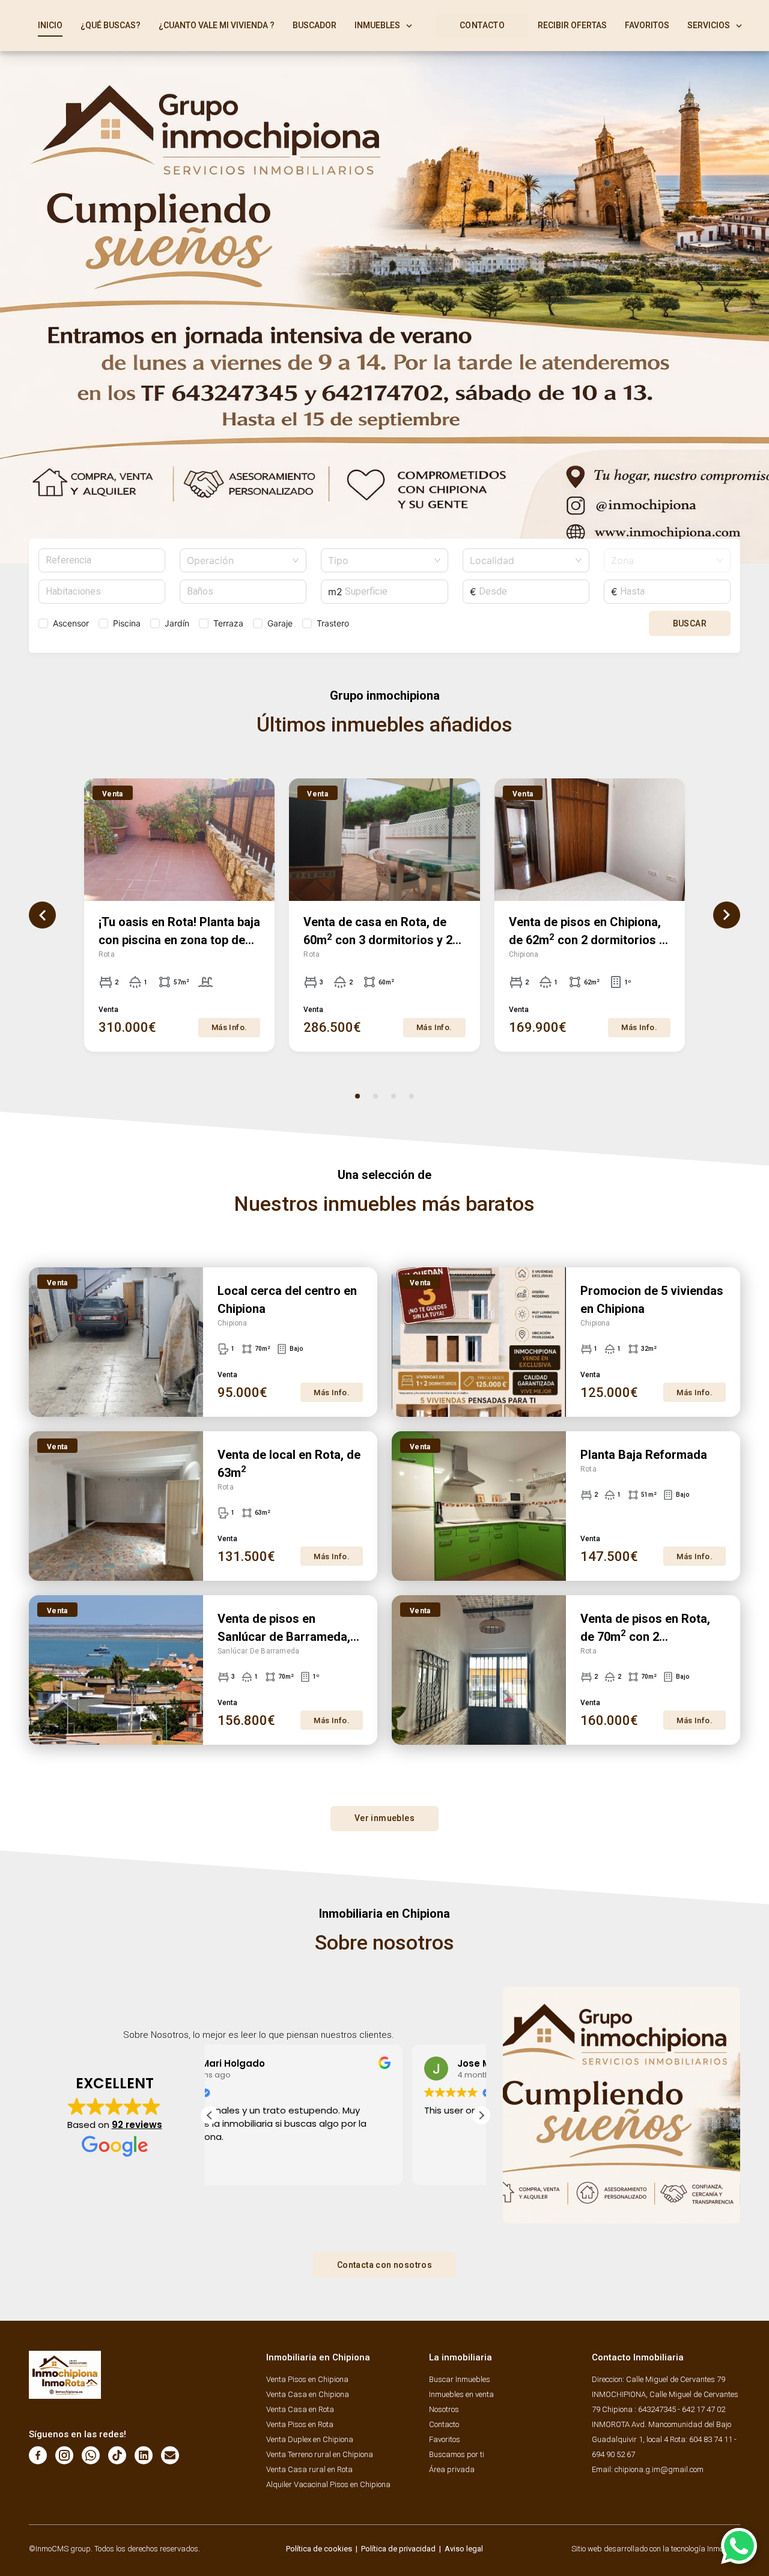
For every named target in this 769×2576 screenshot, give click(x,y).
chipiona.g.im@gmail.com (659, 2469)
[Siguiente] (727, 915)
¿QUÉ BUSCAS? (111, 25)
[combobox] (238, 560)
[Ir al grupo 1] (357, 1096)
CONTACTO (482, 25)
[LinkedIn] (144, 2455)
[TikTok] (117, 2455)
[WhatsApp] (91, 2455)
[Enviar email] (170, 2455)
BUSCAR (690, 623)
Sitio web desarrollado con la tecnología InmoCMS (656, 2549)
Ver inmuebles (384, 1818)
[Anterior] (42, 915)
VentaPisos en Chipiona (307, 2379)
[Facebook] (38, 2455)
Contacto (444, 2424)
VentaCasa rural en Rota (309, 2469)
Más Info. (229, 1027)
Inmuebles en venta (461, 2394)
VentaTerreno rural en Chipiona (320, 2454)
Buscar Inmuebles (460, 2379)
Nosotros (444, 2409)
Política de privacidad (398, 2549)
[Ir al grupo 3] (394, 1096)
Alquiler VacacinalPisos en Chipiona (328, 2484)
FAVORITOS (647, 25)
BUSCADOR (315, 25)
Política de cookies (319, 2549)
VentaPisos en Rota (300, 2424)
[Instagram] (64, 2455)
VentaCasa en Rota (300, 2409)
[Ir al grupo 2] (375, 1096)
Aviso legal (464, 2549)
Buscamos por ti (457, 2454)
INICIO (50, 25)
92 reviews (137, 2125)
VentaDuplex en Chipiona (310, 2439)
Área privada (452, 2469)
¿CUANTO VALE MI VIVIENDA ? (217, 25)
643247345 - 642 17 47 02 (682, 2409)
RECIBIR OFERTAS (572, 25)
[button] (481, 2115)
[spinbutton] (102, 592)
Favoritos (445, 2439)
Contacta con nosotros (384, 2265)
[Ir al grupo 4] (412, 1096)
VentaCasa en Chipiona (308, 2394)
